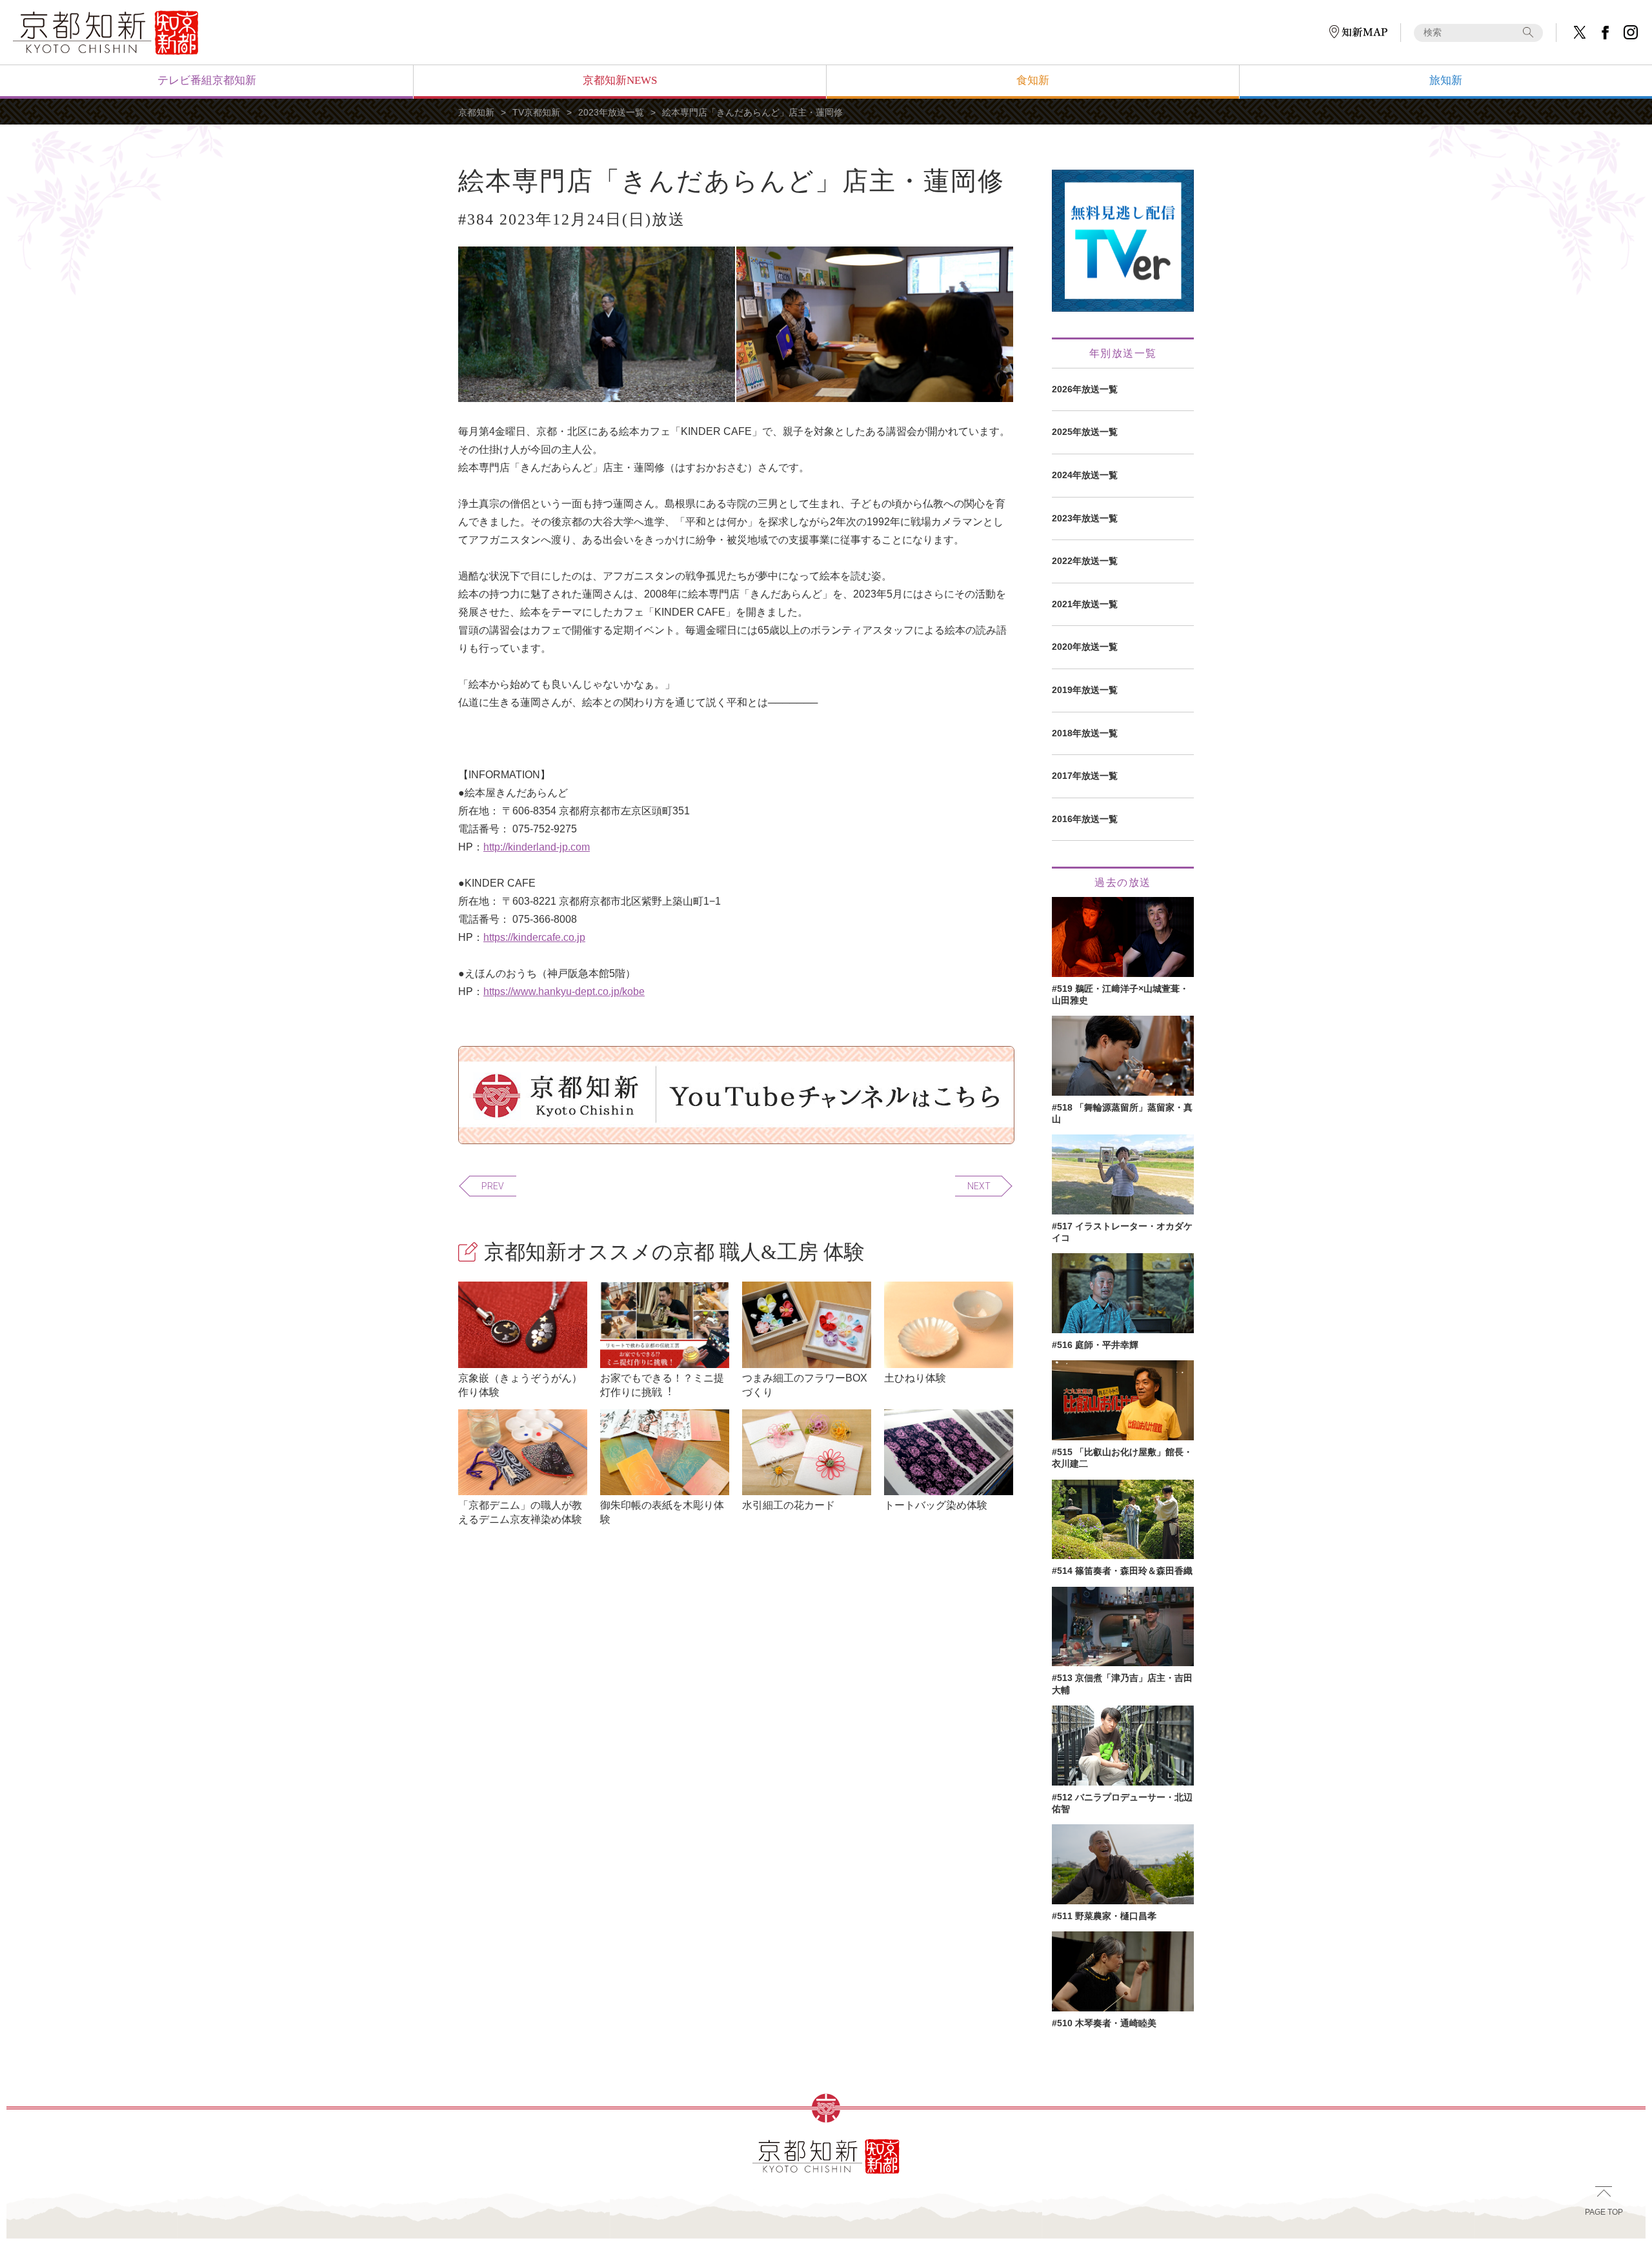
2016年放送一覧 (1085, 819)
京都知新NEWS (620, 80)
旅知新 (1446, 80)
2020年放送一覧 (1085, 647)
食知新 (1033, 80)
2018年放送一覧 (1085, 733)
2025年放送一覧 (1085, 432)
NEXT (979, 1186)
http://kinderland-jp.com (537, 847)
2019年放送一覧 (1085, 690)
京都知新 (476, 112)
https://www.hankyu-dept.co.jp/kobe (564, 992)
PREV (493, 1186)
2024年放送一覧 (1085, 475)
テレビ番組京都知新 (207, 80)
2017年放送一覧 (1085, 776)
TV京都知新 (536, 112)
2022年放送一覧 (1085, 561)
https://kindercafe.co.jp (534, 937)
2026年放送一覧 (1085, 389)
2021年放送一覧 (1085, 604)
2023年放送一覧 (611, 112)
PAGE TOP (1604, 2212)
